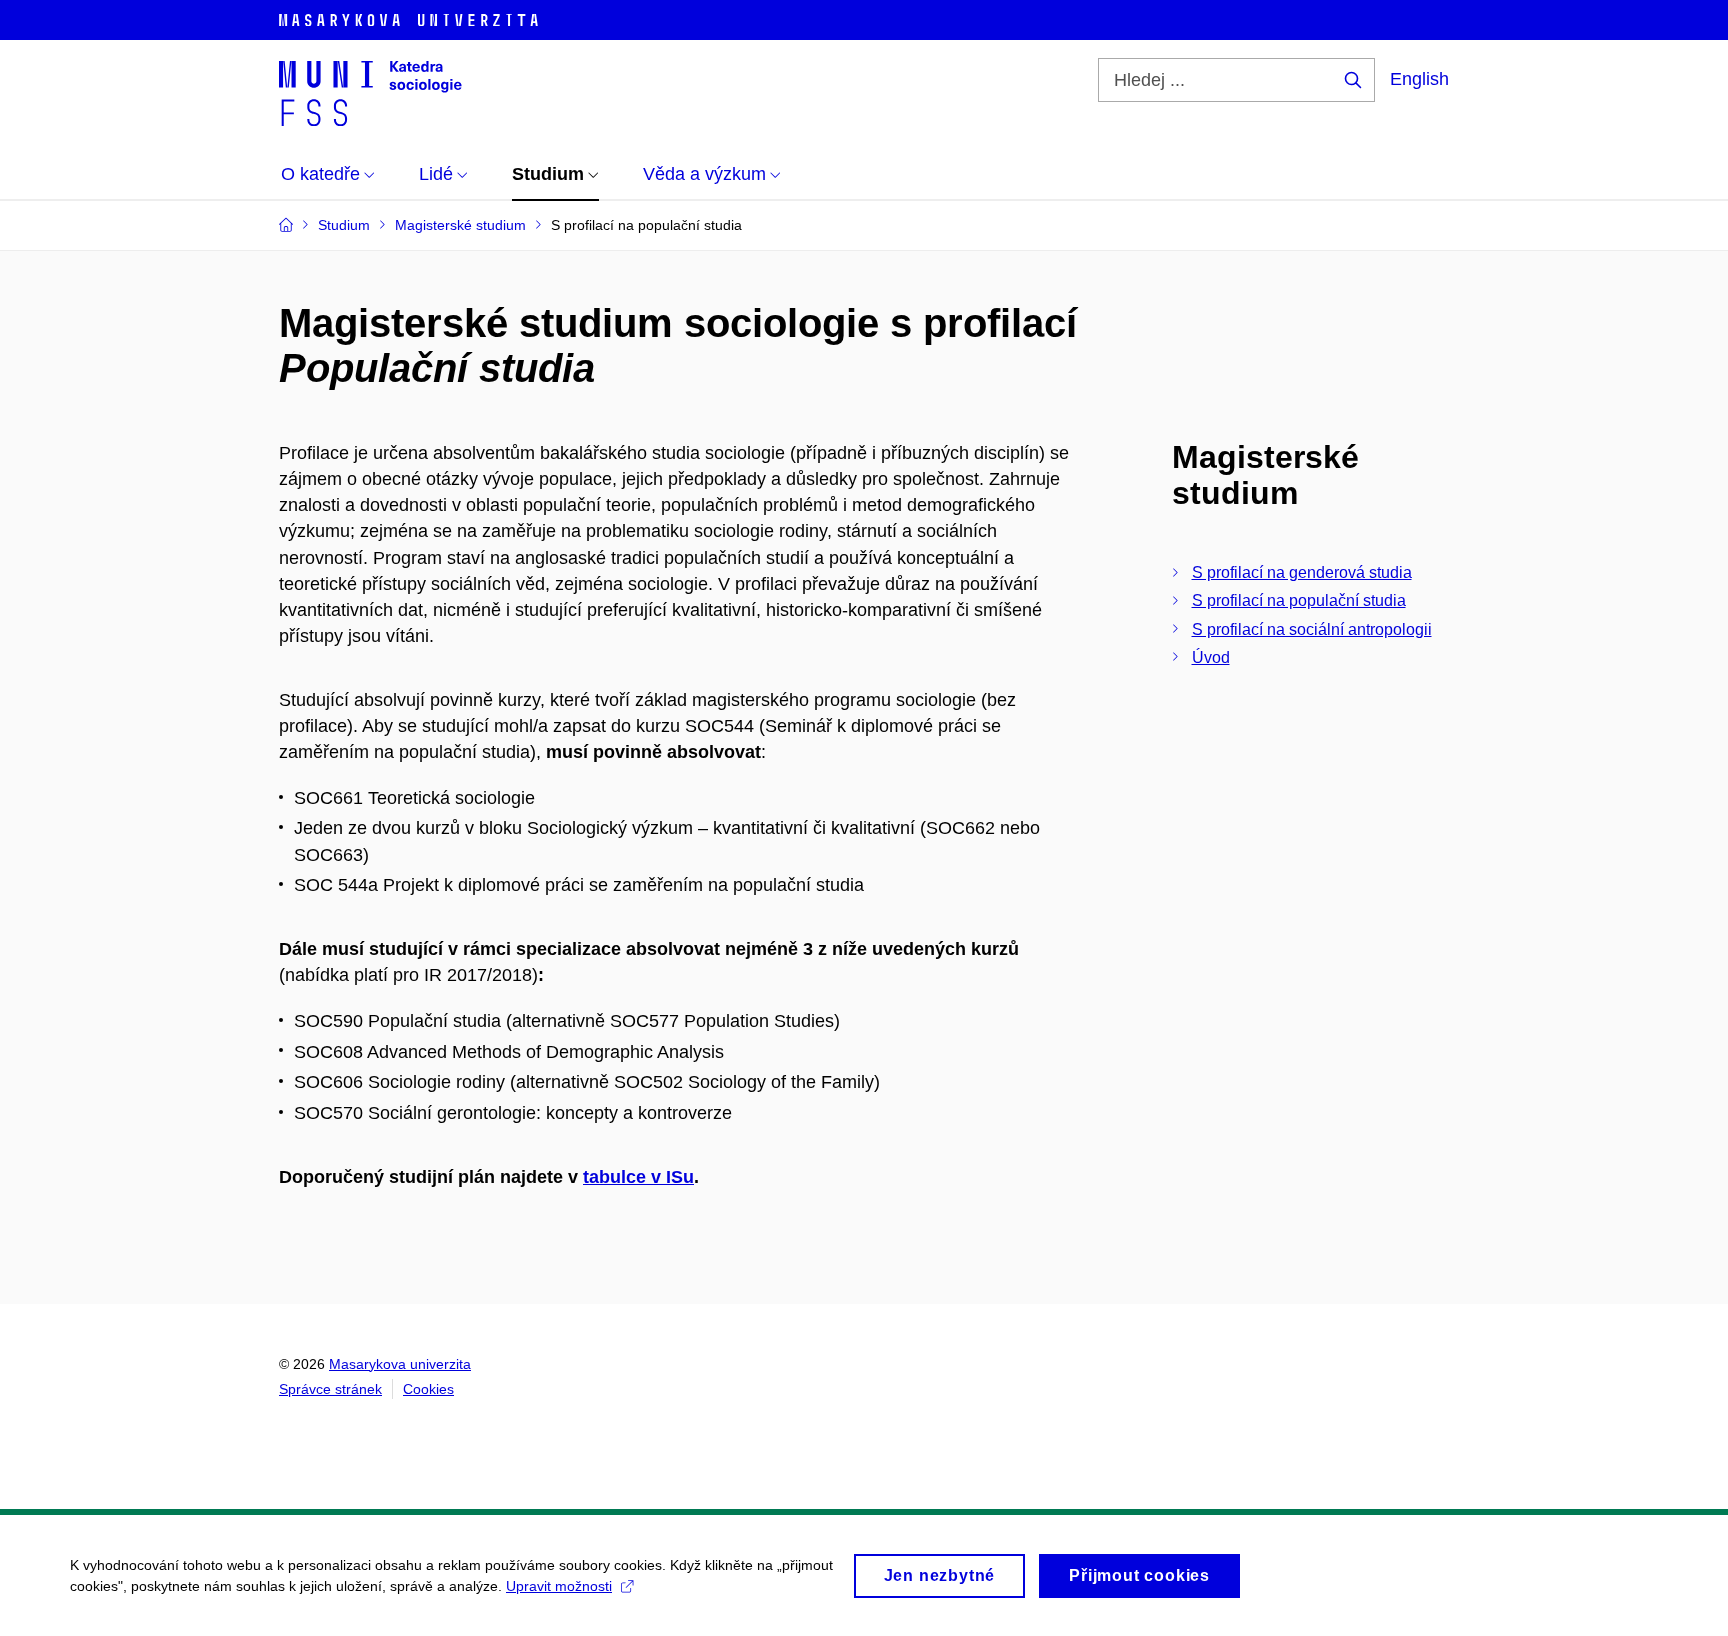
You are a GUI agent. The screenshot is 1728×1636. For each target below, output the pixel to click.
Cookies (428, 1389)
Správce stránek (330, 1389)
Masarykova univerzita (400, 1364)
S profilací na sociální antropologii (1312, 629)
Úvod (1211, 657)
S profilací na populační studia (1299, 600)
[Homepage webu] (370, 92)
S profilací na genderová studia (1302, 572)
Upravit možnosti (559, 1586)
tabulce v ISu (638, 1177)
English (1419, 79)
